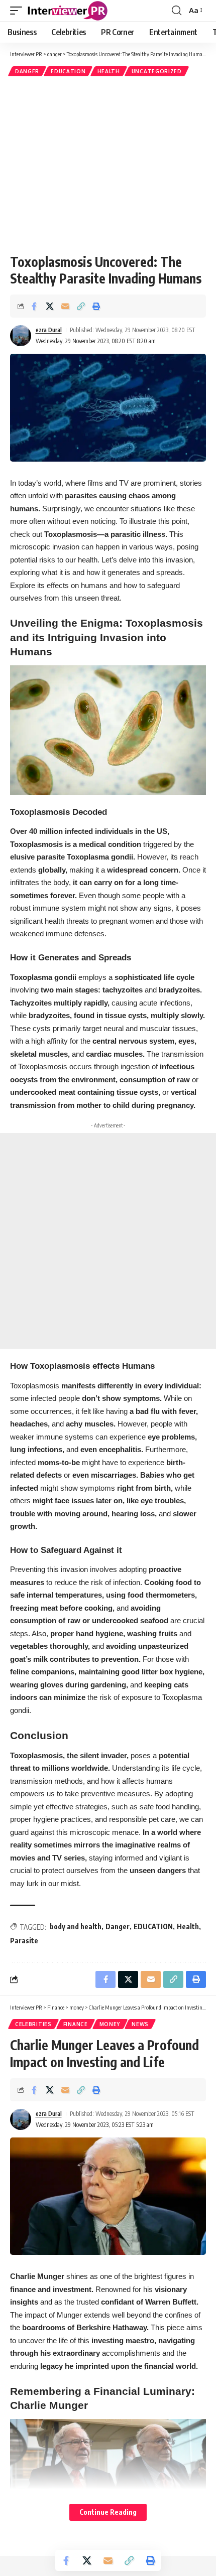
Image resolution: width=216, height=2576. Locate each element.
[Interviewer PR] (68, 11)
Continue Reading (108, 2512)
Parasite (24, 1941)
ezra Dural (49, 330)
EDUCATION (153, 1926)
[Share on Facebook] (34, 306)
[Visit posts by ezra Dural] (21, 336)
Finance (76, 2024)
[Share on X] (50, 306)
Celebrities (33, 2024)
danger (27, 71)
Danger (118, 1926)
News (140, 2024)
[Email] (65, 306)
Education (68, 71)
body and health (76, 1926)
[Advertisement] (108, 165)
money (110, 2024)
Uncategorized (157, 71)
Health (109, 71)
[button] (19, 11)
